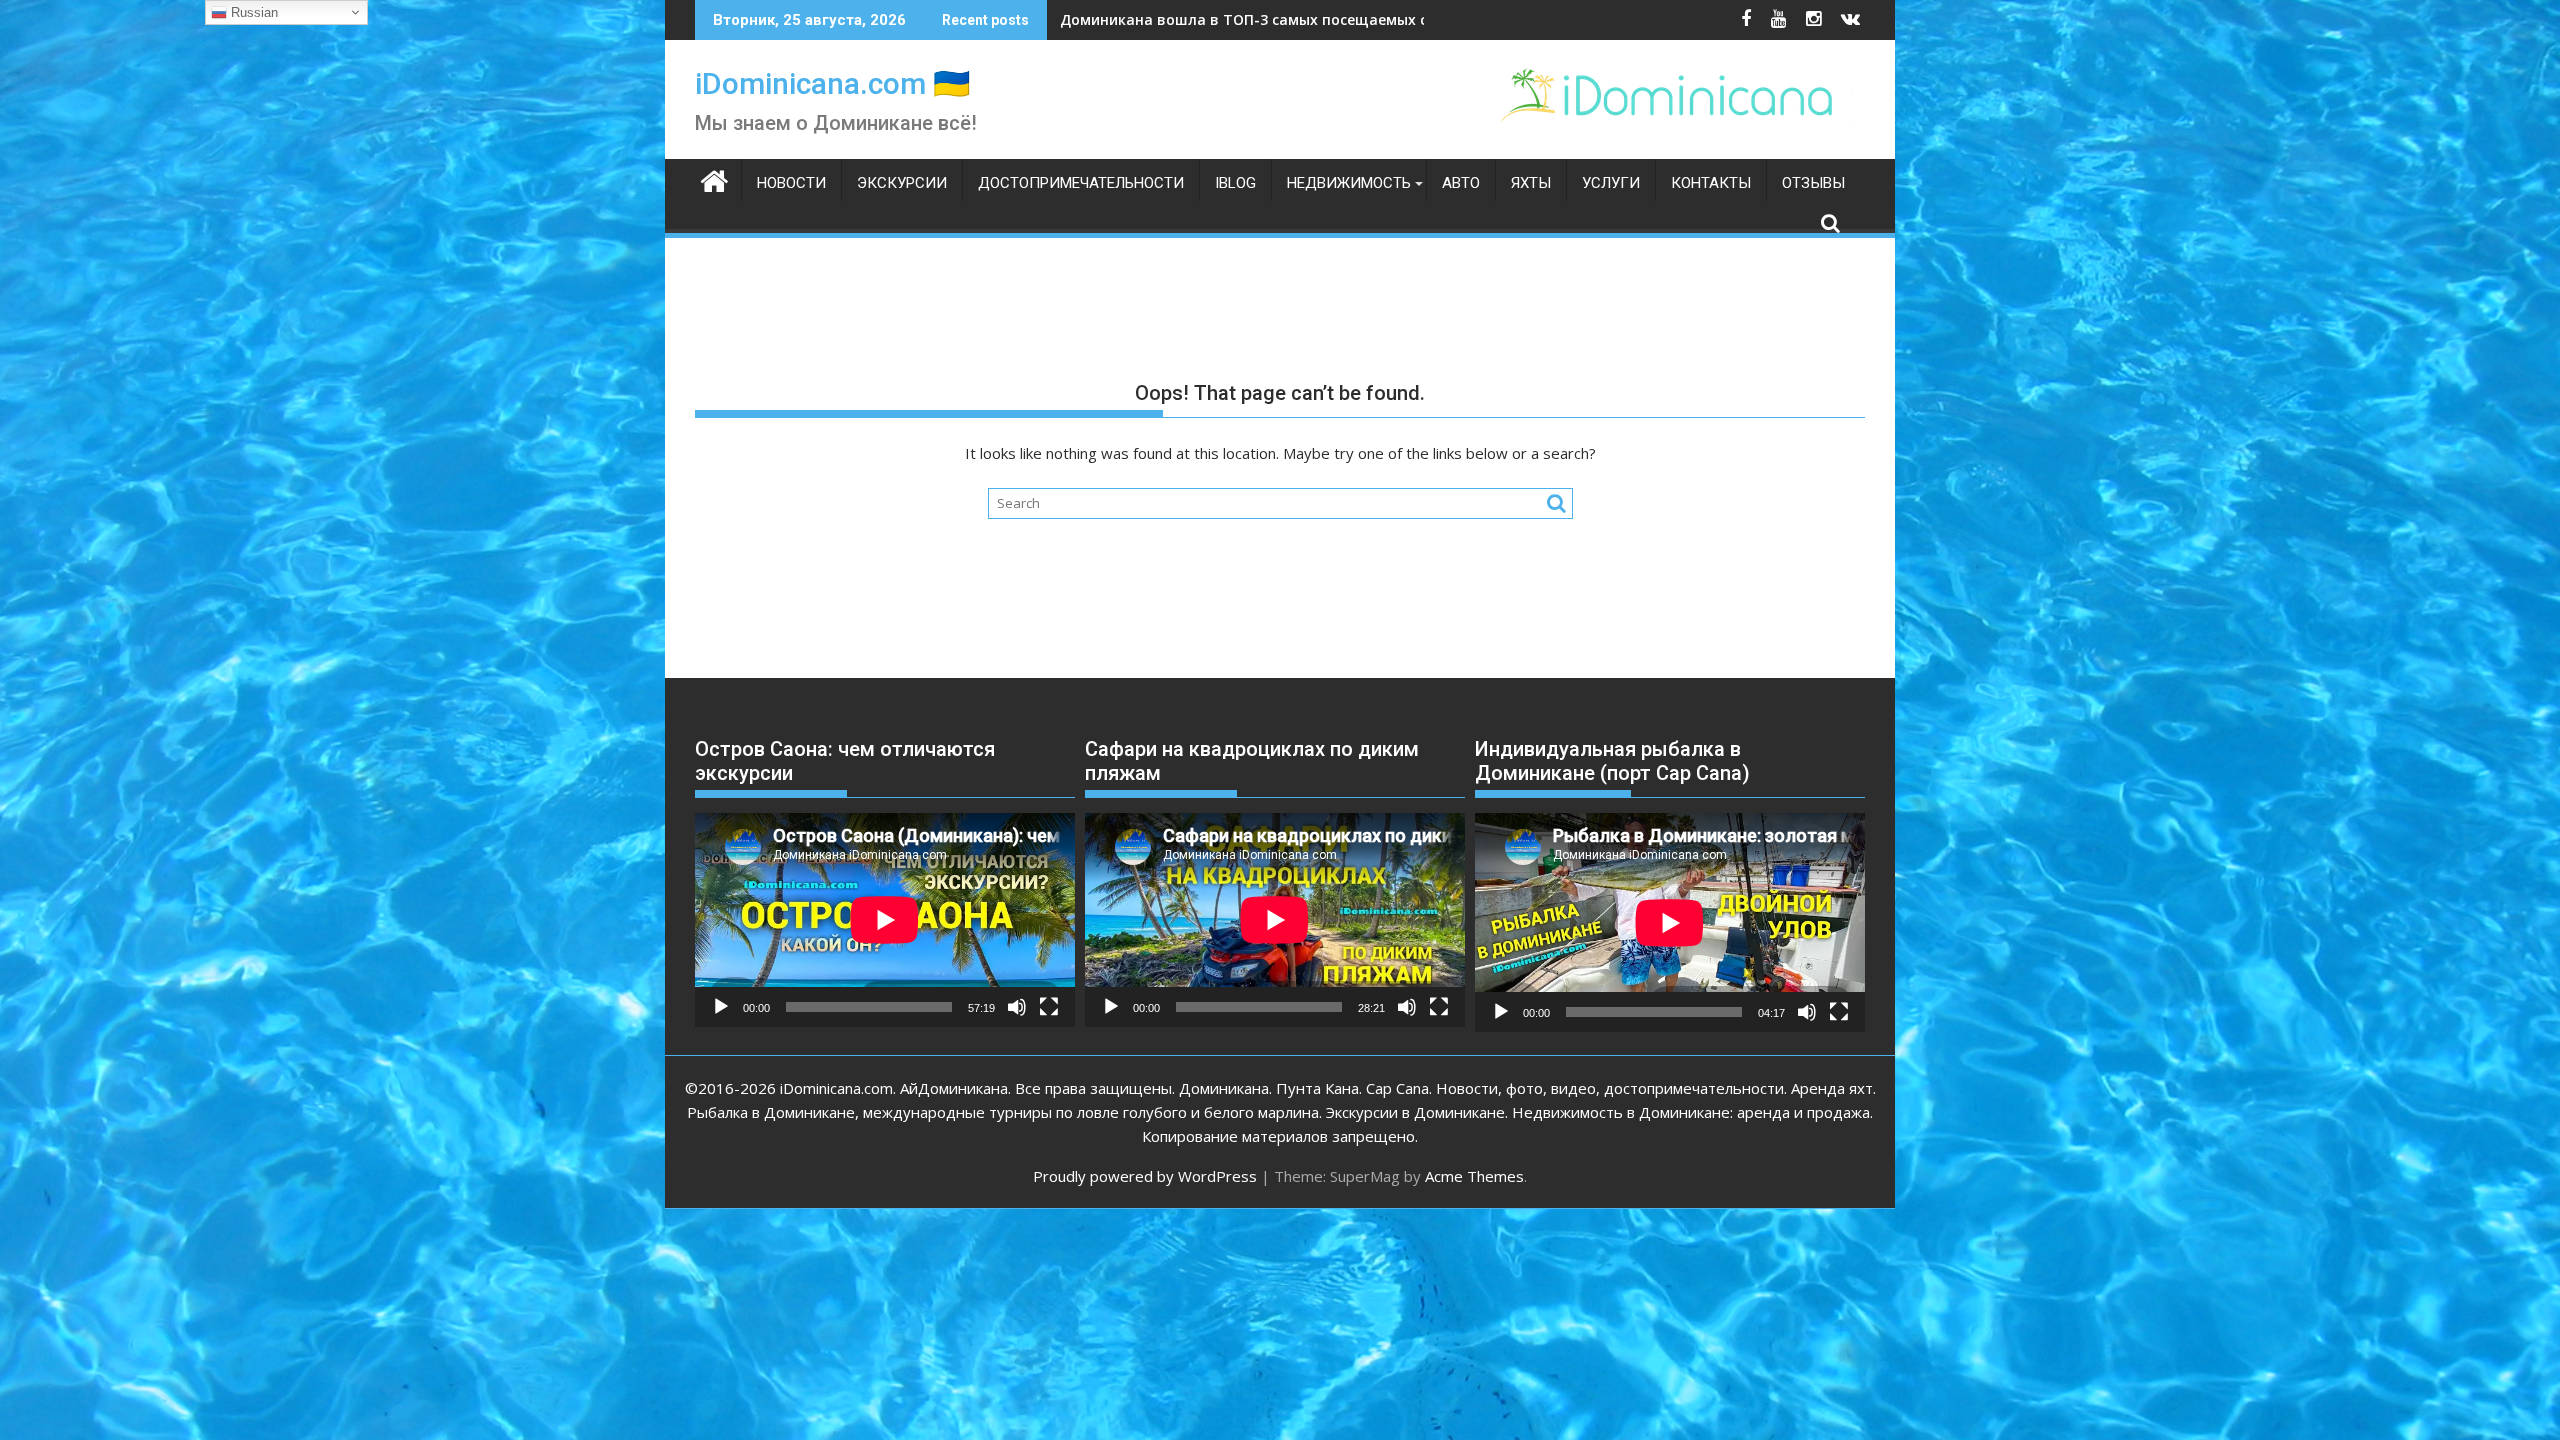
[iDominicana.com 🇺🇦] (714, 179)
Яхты (1531, 183)
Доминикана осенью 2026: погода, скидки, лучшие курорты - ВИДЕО (1310, 19)
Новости (791, 183)
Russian (252, 12)
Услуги (1611, 183)
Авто (1461, 183)
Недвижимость (1349, 183)
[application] (885, 920)
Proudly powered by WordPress (1145, 1176)
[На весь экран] (1049, 1007)
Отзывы (1813, 183)
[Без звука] (1017, 1007)
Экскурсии (902, 183)
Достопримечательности (1081, 183)
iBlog (1235, 183)
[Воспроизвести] (721, 1007)
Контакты (1711, 183)
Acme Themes (1474, 1176)
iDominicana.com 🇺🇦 (832, 83)
